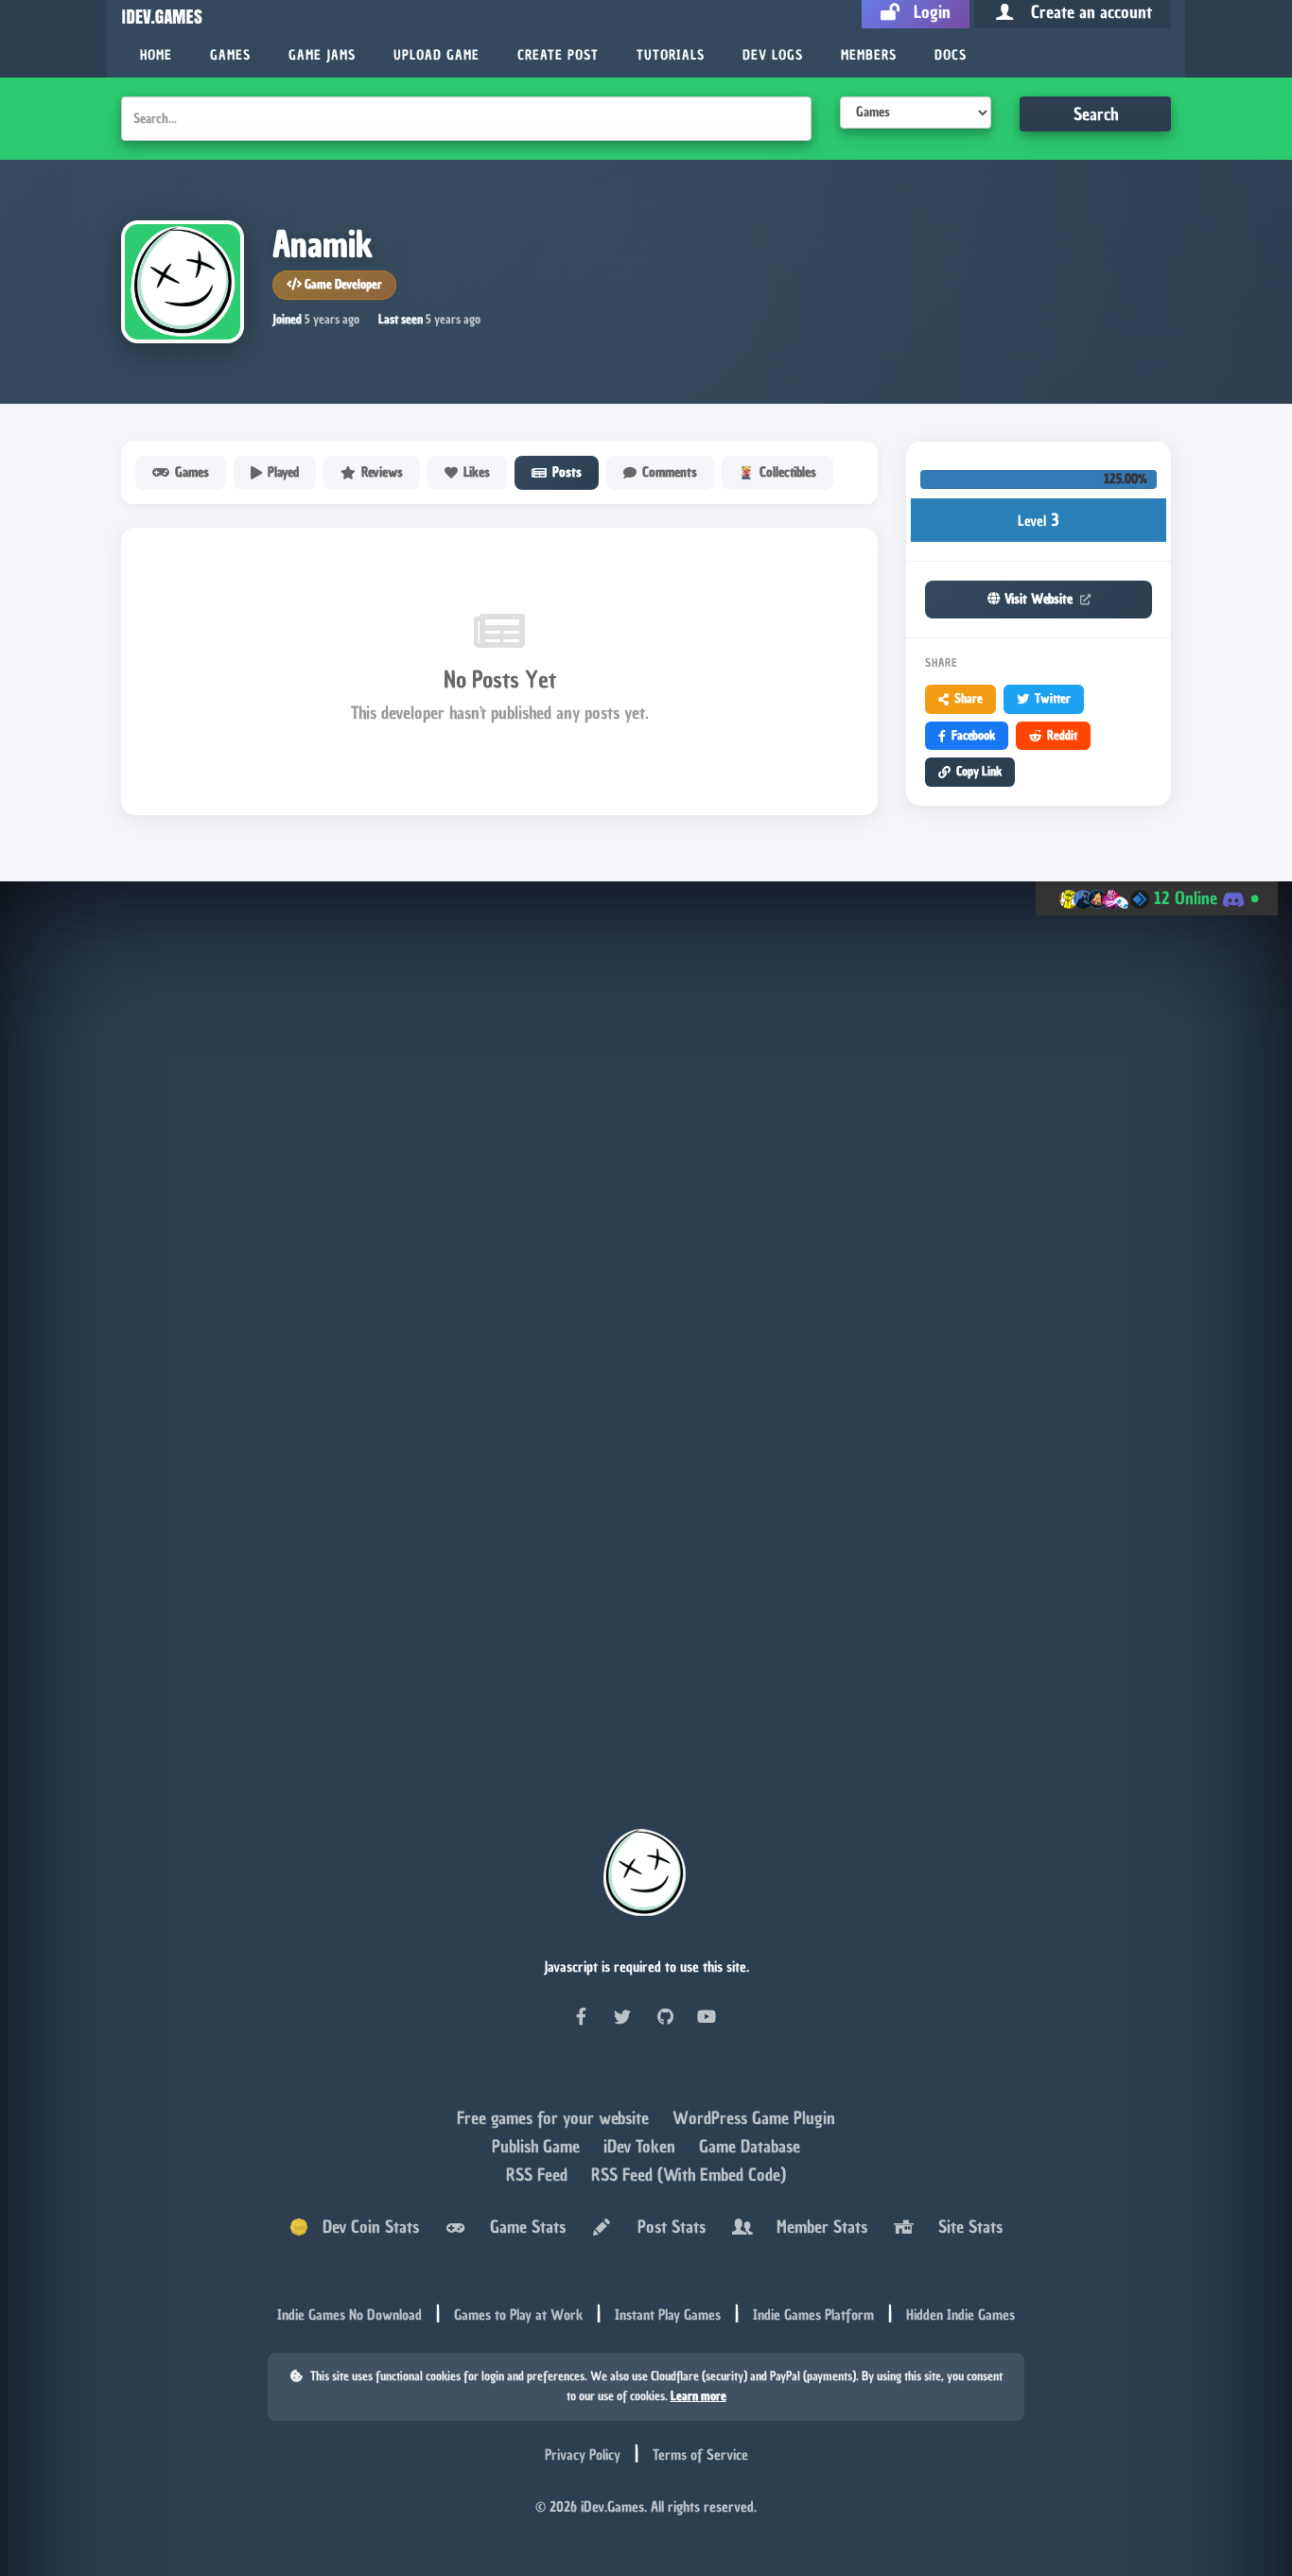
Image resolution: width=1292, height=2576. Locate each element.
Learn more (698, 2400)
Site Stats (966, 2230)
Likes (477, 472)
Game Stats (523, 2230)
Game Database (750, 2149)
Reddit (1062, 735)
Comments (670, 472)
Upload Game (436, 55)
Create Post (558, 55)
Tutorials (671, 55)
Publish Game (538, 2149)
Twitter (1053, 698)
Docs (951, 55)
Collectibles (788, 472)
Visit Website (1039, 599)
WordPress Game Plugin (754, 2121)
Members (869, 55)
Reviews (382, 472)
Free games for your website (555, 2121)
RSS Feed (539, 2177)
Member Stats (817, 2230)
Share (969, 698)
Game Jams (322, 55)
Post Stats (667, 2230)
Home (156, 55)
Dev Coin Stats (364, 2230)
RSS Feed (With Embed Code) (689, 2177)
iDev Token (642, 2149)
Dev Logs (773, 55)
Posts (567, 472)
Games (230, 55)
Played (283, 472)
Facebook (973, 735)
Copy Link (979, 771)
